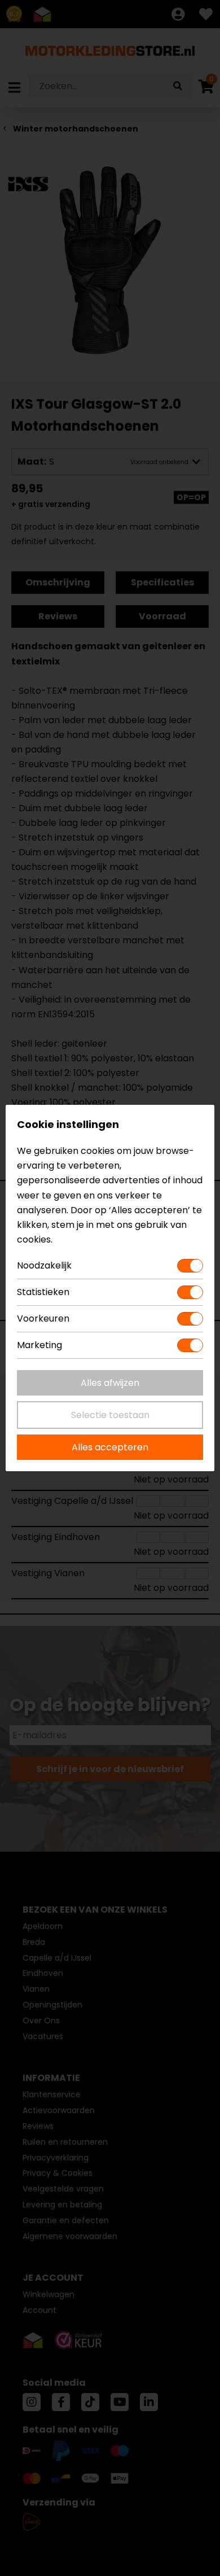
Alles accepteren (110, 1447)
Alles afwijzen (110, 1383)
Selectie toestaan (110, 1415)
